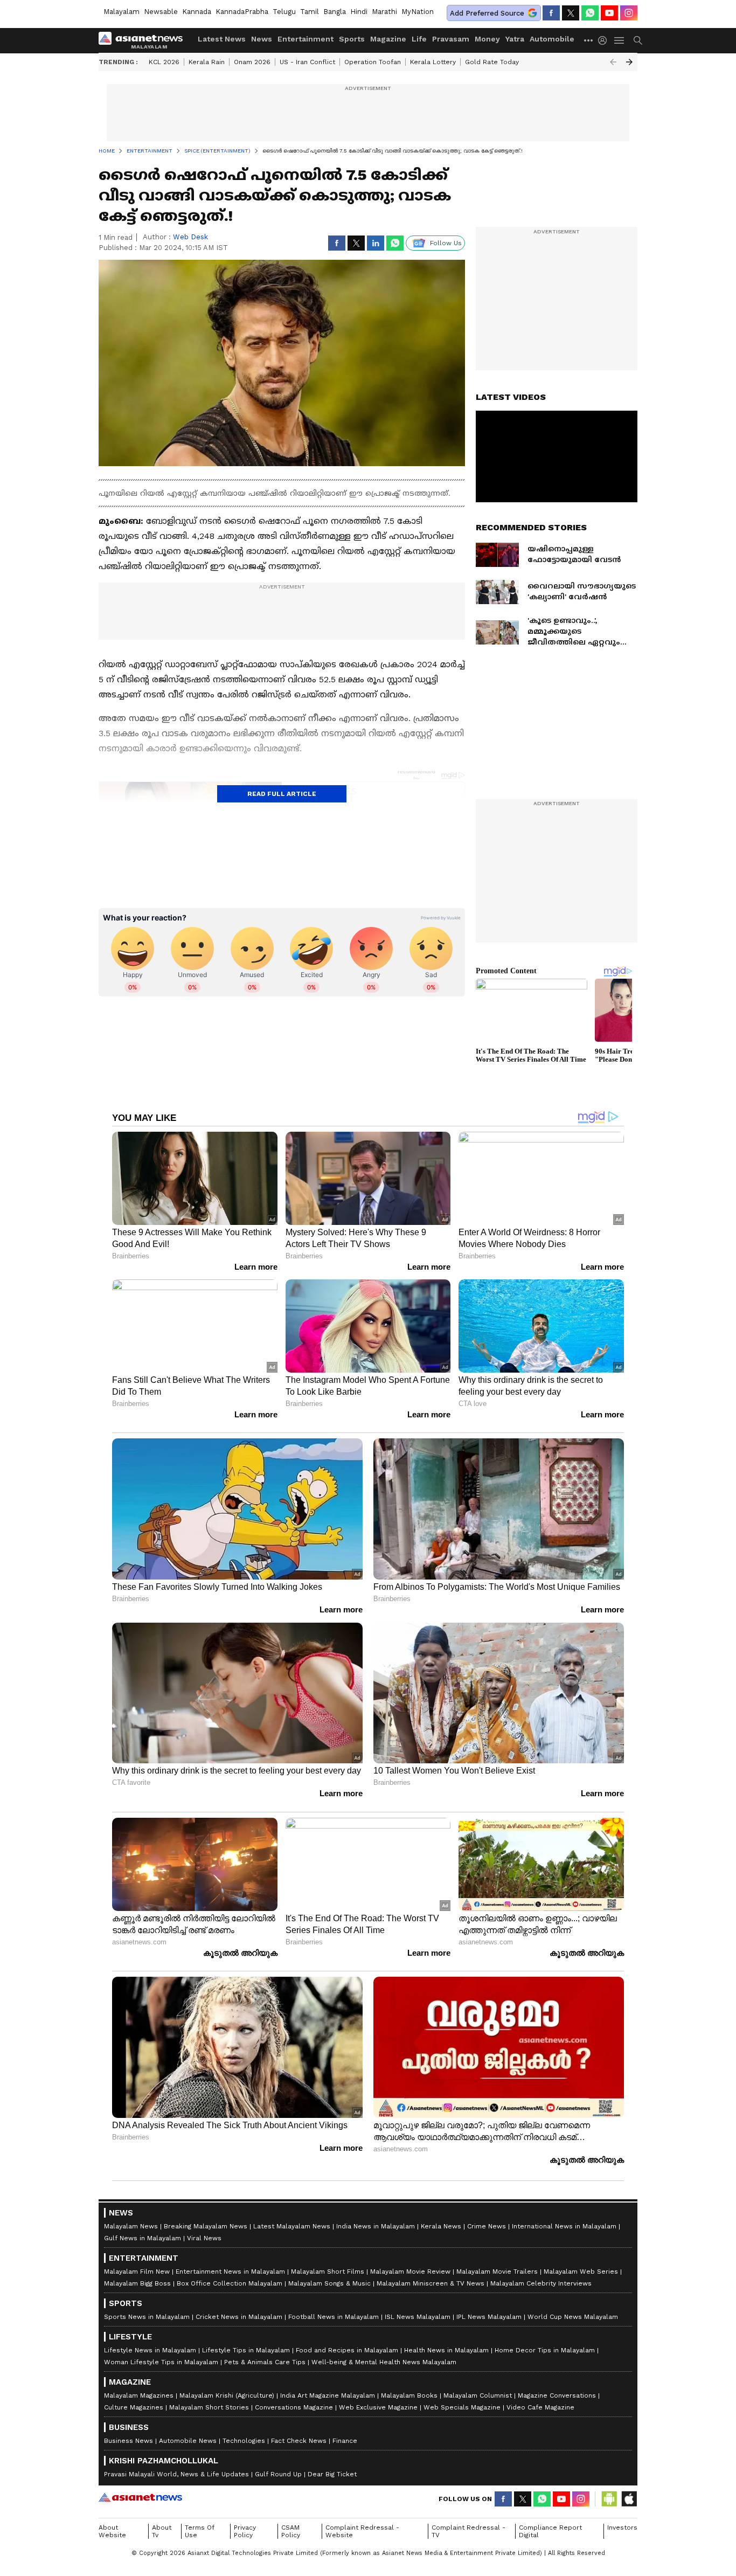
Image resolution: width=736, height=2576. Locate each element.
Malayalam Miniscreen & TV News (431, 2283)
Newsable (161, 12)
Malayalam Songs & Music (329, 2283)
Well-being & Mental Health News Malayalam (384, 2362)
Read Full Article (282, 794)
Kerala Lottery (433, 62)
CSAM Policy (291, 2531)
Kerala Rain (207, 62)
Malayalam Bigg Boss (137, 2283)
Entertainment (305, 39)
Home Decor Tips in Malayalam (545, 2350)
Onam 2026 (252, 62)
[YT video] (609, 13)
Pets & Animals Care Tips (265, 2362)
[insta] (629, 13)
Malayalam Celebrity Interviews (541, 2283)
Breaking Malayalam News (206, 2226)
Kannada (197, 12)
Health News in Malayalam (446, 2350)
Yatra (515, 39)
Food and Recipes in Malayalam (347, 2350)
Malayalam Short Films (328, 2272)
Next (629, 62)
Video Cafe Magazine (540, 2407)
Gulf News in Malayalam (143, 2238)
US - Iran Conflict (307, 62)
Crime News (487, 2226)
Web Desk (190, 237)
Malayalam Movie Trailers (497, 2272)
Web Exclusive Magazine (378, 2407)
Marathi (384, 12)
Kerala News (441, 2226)
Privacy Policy (245, 2531)
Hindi (359, 12)
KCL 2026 (164, 62)
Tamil (310, 12)
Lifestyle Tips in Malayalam (246, 2350)
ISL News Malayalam (418, 2317)
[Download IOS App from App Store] (629, 2499)
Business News (129, 2441)
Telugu (284, 12)
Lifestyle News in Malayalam (150, 2350)
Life (419, 39)
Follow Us (446, 243)
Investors (622, 2527)
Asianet (140, 2497)
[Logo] (144, 40)
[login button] (605, 40)
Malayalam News (131, 2226)
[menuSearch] (638, 40)
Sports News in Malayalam (147, 2317)
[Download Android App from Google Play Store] (609, 2499)
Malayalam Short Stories (209, 2407)
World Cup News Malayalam (573, 2317)
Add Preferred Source (487, 13)
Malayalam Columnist (478, 2395)
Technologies (244, 2441)
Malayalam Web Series (581, 2272)
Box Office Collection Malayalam (230, 2283)
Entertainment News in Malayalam (230, 2272)
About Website (112, 2531)
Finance (345, 2441)
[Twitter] (571, 13)
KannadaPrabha (242, 12)
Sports (352, 39)
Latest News (222, 39)
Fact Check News (299, 2441)
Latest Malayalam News (292, 2226)
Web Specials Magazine (462, 2407)
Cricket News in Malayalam (239, 2317)
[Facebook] (551, 13)
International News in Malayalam (564, 2226)
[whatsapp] (590, 13)
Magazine (388, 39)
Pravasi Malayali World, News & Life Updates (176, 2474)
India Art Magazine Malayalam (328, 2395)
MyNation (418, 12)
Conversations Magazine (294, 2407)
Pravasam (451, 39)
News (262, 39)
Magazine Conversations (557, 2395)
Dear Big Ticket (332, 2474)
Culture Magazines (134, 2407)
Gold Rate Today (492, 62)
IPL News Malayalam (489, 2317)
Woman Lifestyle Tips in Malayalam (161, 2362)
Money (487, 39)
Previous (613, 62)
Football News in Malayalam (334, 2317)
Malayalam (121, 12)
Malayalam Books (409, 2395)
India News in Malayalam (376, 2226)
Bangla (335, 12)
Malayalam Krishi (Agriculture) (227, 2395)
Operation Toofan (373, 62)
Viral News (204, 2238)
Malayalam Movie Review (410, 2272)
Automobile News (188, 2441)
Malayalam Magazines (139, 2395)
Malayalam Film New (137, 2272)
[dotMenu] (589, 40)
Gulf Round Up (278, 2474)
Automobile (552, 39)
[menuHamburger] (620, 40)
